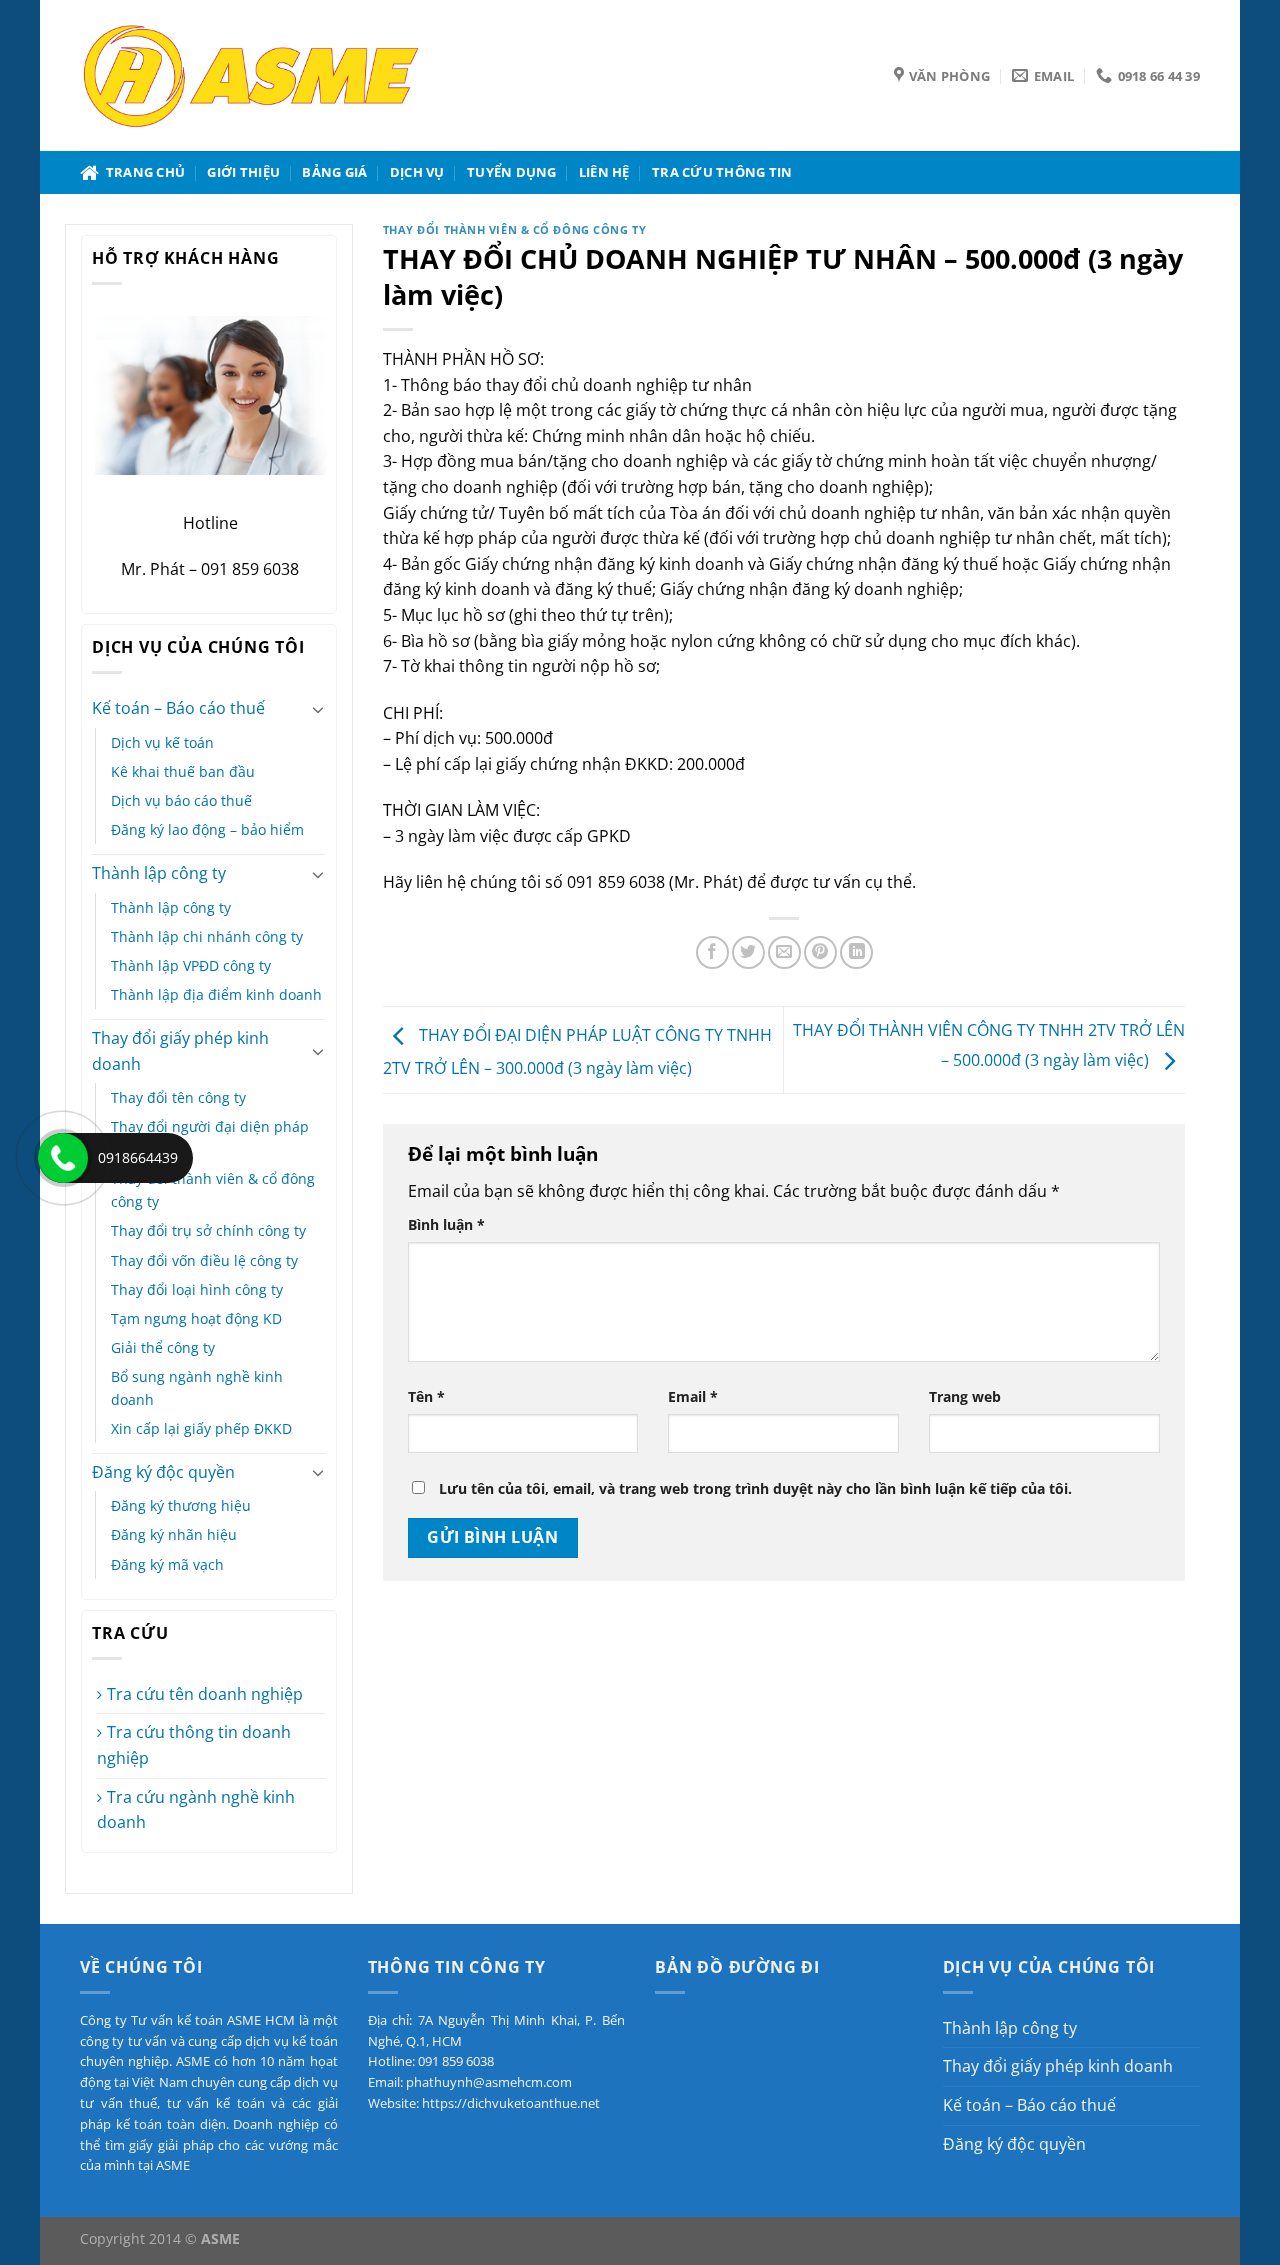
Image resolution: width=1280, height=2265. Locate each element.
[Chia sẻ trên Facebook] (712, 952)
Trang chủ (142, 172)
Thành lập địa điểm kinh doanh (216, 994)
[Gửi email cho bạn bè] (784, 952)
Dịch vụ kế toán (162, 742)
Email (693, 1396)
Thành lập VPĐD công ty (191, 965)
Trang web (965, 1396)
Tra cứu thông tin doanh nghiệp (194, 1745)
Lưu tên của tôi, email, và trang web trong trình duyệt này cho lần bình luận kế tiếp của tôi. (755, 1488)
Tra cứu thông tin (722, 172)
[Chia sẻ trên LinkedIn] (856, 952)
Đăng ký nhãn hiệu (174, 1534)
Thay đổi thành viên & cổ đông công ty (213, 1190)
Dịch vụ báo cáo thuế (181, 800)
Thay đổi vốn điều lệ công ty (204, 1260)
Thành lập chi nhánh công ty (207, 936)
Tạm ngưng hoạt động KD (196, 1318)
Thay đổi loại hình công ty (197, 1289)
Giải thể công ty (163, 1347)
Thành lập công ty (159, 873)
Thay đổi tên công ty (178, 1097)
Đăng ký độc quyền (163, 1472)
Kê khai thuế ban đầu (183, 771)
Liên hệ (604, 172)
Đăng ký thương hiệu (181, 1505)
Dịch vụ (417, 172)
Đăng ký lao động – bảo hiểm (207, 829)
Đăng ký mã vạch (167, 1564)
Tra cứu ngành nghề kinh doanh (196, 1810)
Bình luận (446, 1224)
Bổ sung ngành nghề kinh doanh (197, 1388)
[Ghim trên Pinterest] (820, 952)
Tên (426, 1396)
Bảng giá (334, 172)
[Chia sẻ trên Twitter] (748, 952)
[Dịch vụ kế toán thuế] (251, 75)
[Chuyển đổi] (318, 709)
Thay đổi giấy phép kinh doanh (180, 1051)
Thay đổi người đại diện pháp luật (210, 1138)
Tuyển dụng (512, 172)
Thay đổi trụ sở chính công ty (208, 1230)
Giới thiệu (243, 172)
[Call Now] (63, 1158)
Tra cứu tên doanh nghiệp (205, 1694)
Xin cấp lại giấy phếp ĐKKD (201, 1428)
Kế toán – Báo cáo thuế (178, 708)
